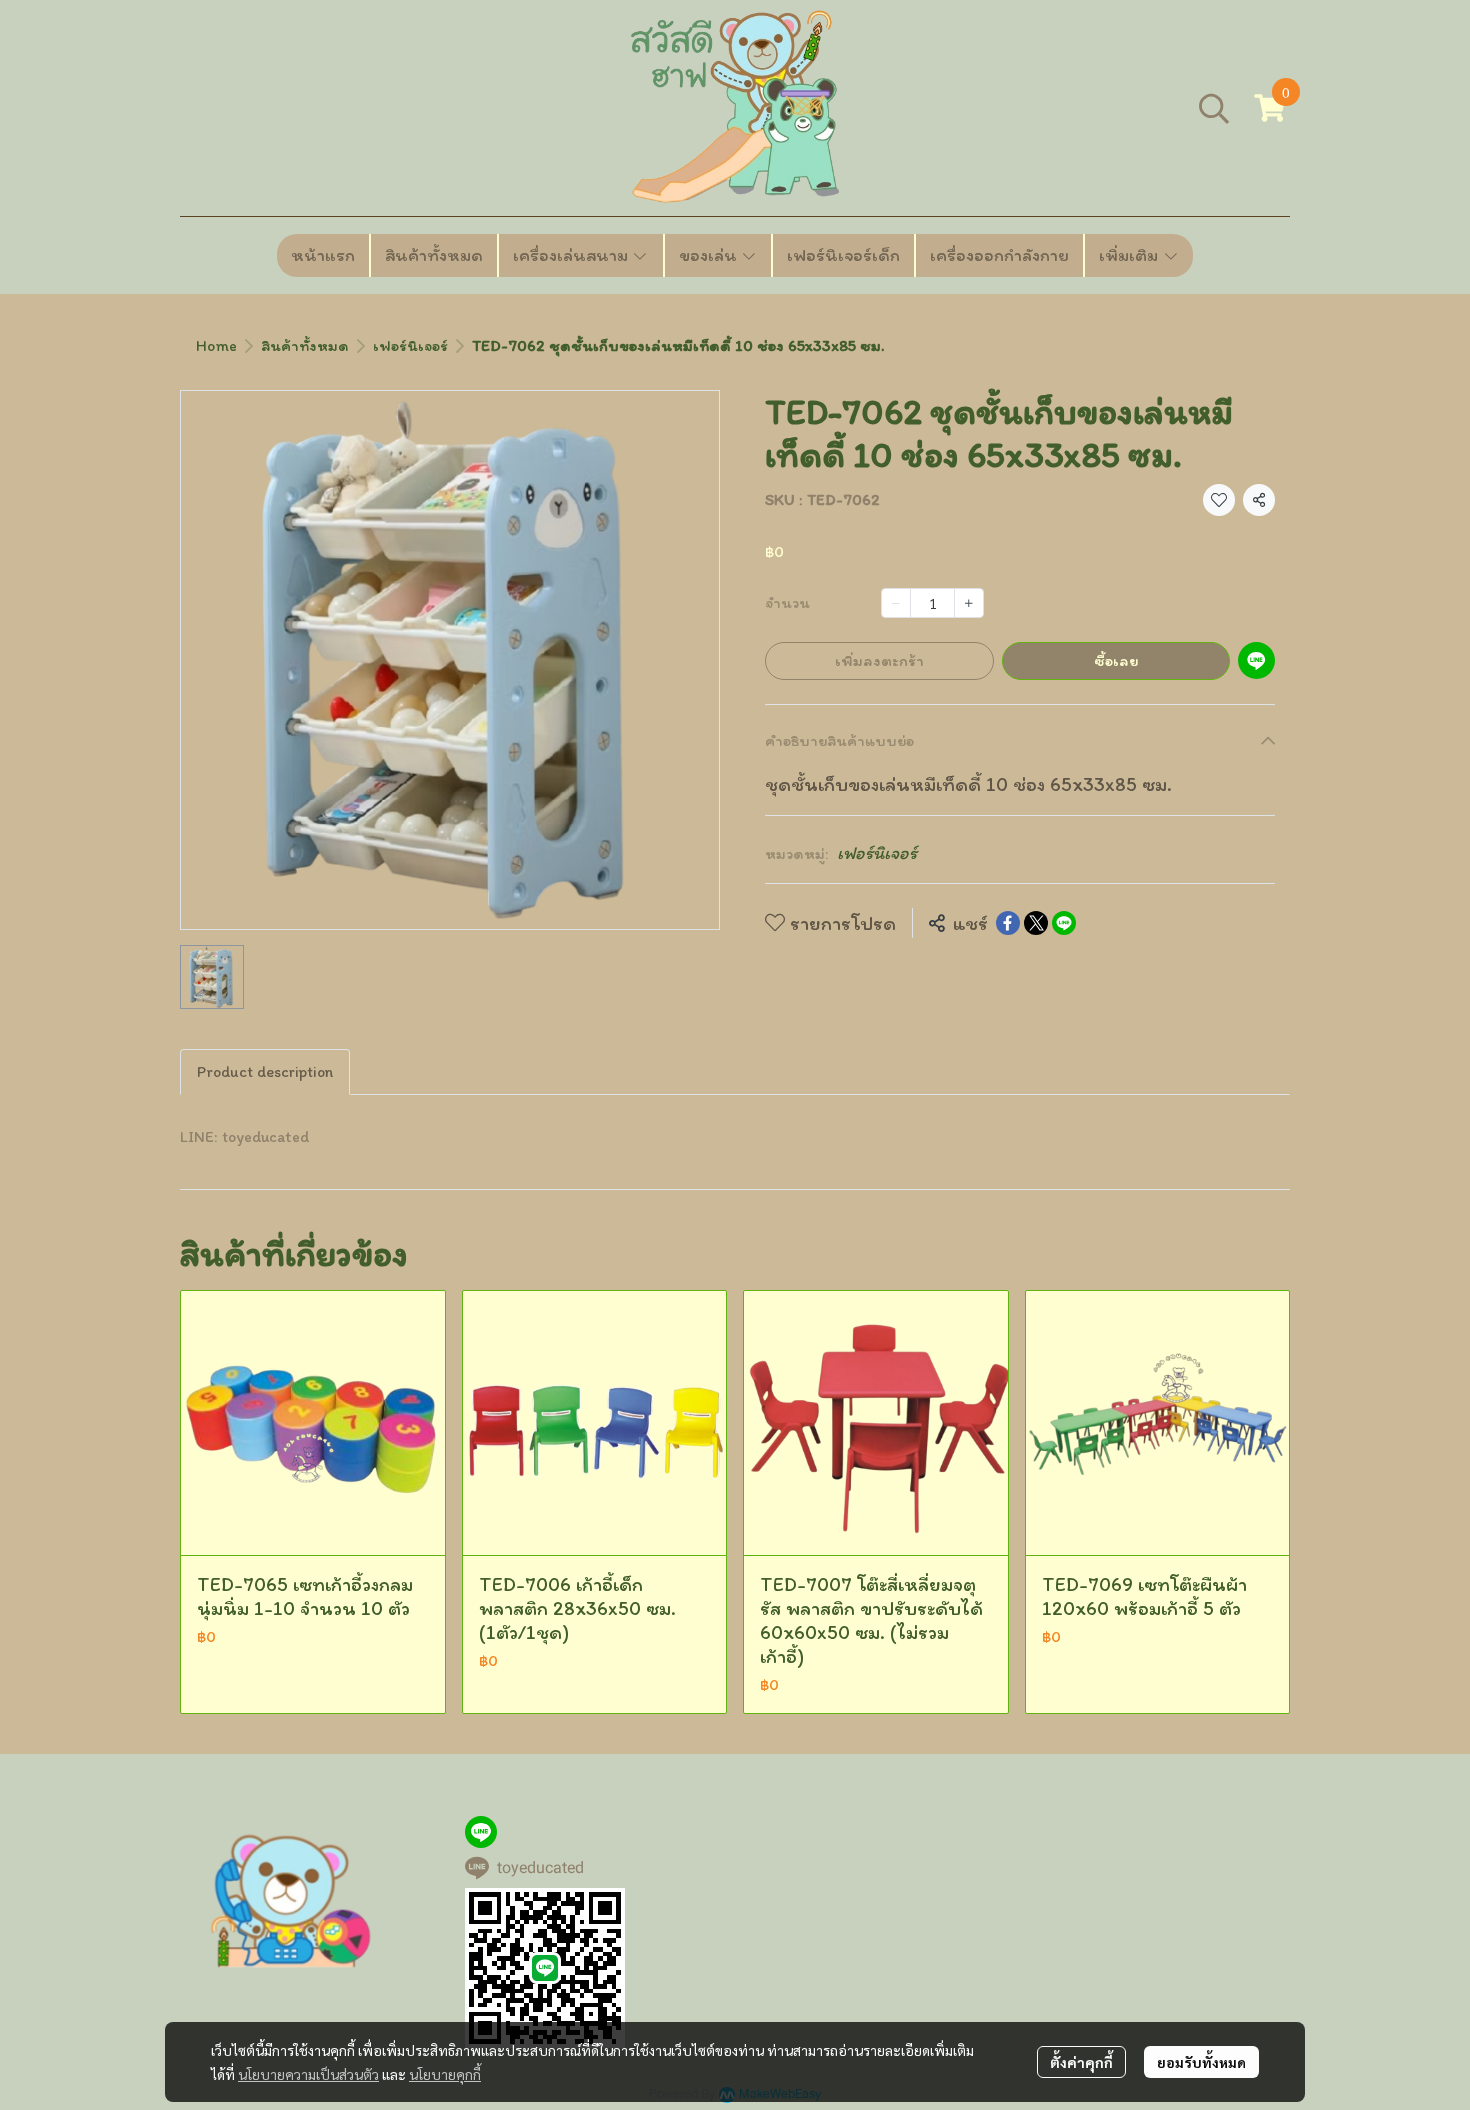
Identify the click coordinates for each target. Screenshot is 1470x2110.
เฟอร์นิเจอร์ (410, 345)
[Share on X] (1036, 923)
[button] (1214, 108)
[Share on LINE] (1064, 923)
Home (216, 345)
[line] (481, 1832)
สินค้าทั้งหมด (305, 345)
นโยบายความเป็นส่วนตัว (308, 2074)
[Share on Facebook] (1008, 923)
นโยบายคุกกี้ (445, 2074)
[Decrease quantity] (896, 603)
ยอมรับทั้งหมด (1201, 2062)
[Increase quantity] (969, 603)
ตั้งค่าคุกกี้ (1081, 2062)
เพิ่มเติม (1130, 255)
